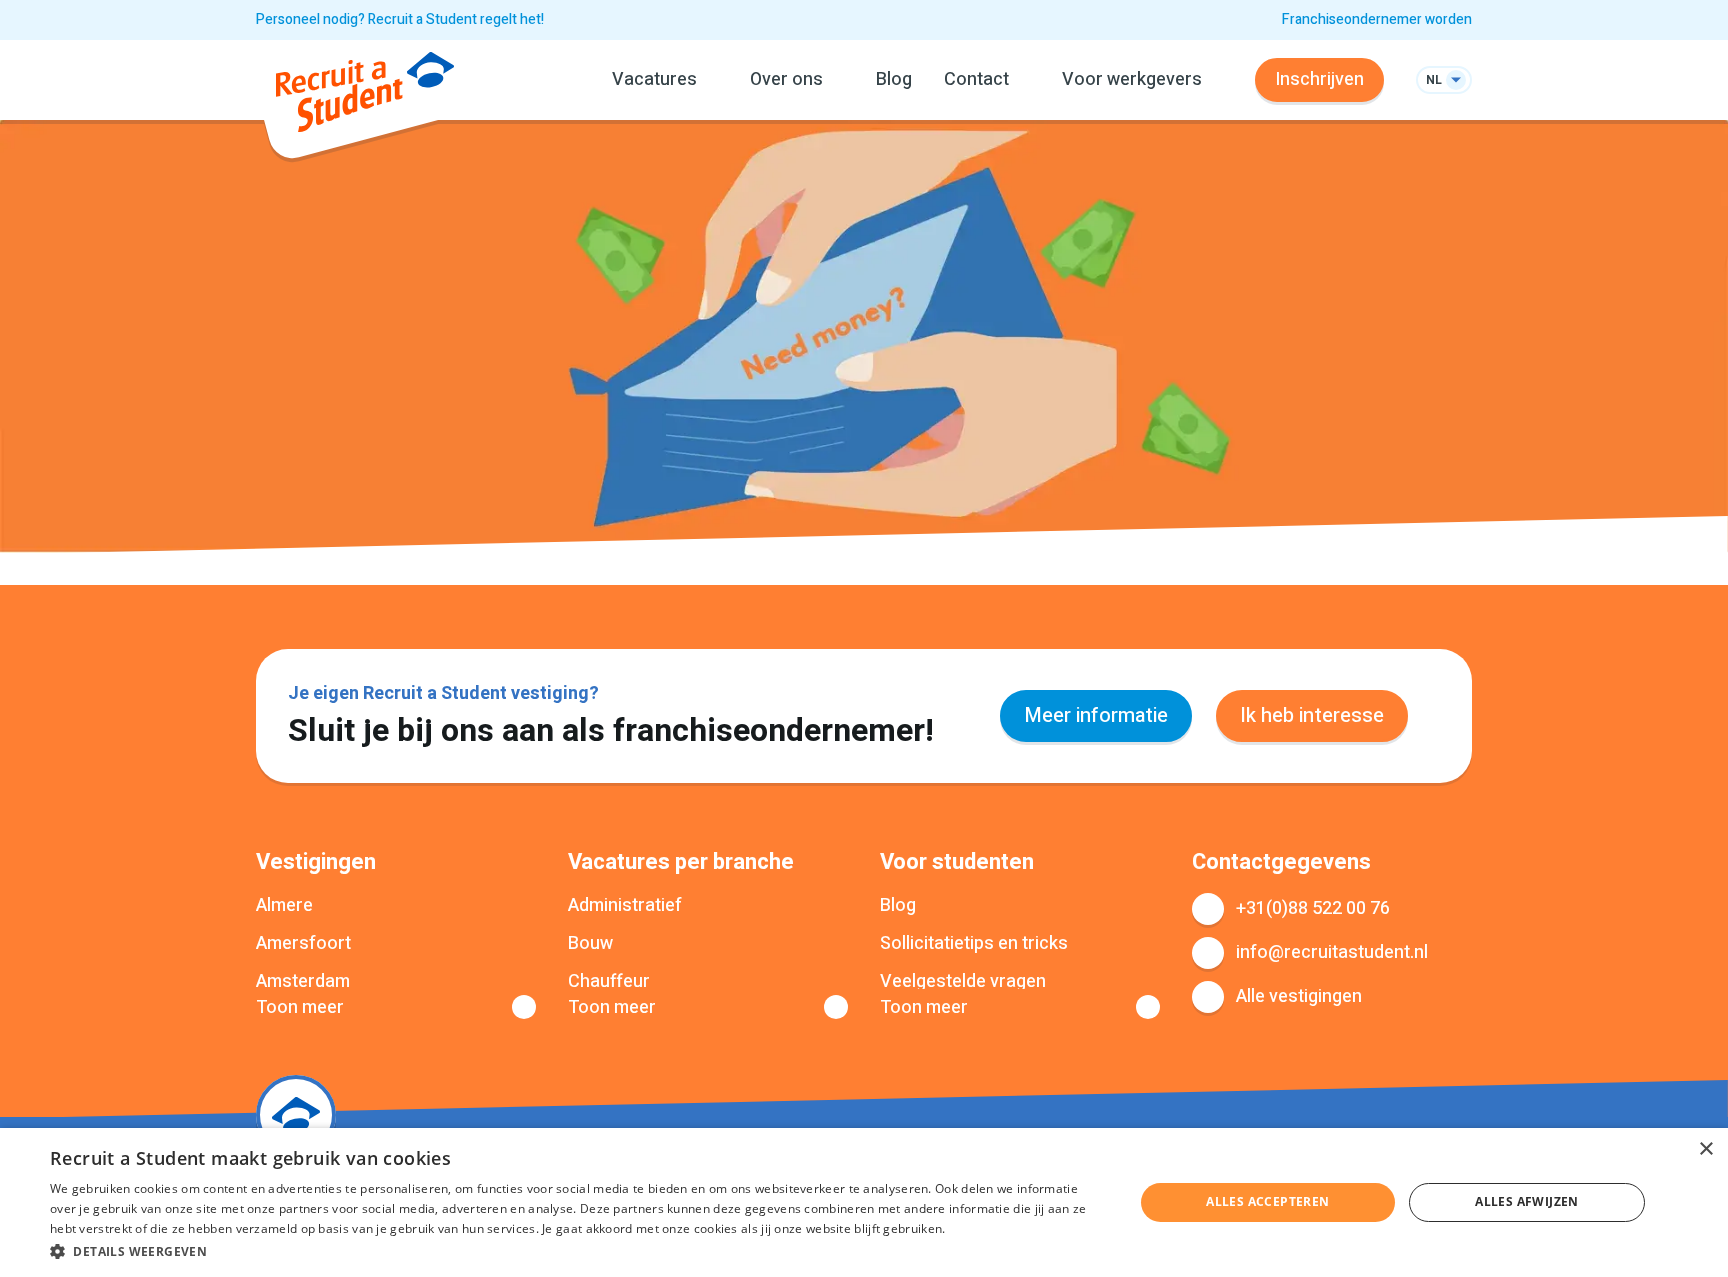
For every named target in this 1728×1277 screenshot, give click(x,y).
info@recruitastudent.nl (1332, 952)
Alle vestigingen (1299, 996)
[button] (576, 1250)
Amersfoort (303, 944)
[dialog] (864, 1202)
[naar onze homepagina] (365, 96)
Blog (894, 79)
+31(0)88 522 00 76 (1313, 908)
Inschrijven (1319, 79)
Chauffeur (609, 982)
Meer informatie (1096, 715)
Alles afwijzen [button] (1527, 1201)
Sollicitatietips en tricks (974, 944)
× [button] (1705, 1149)
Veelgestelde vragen (963, 982)
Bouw (590, 944)
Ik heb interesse (1312, 715)
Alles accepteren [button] (1267, 1201)
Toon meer (300, 1008)
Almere (284, 906)
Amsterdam (303, 982)
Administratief (625, 906)
